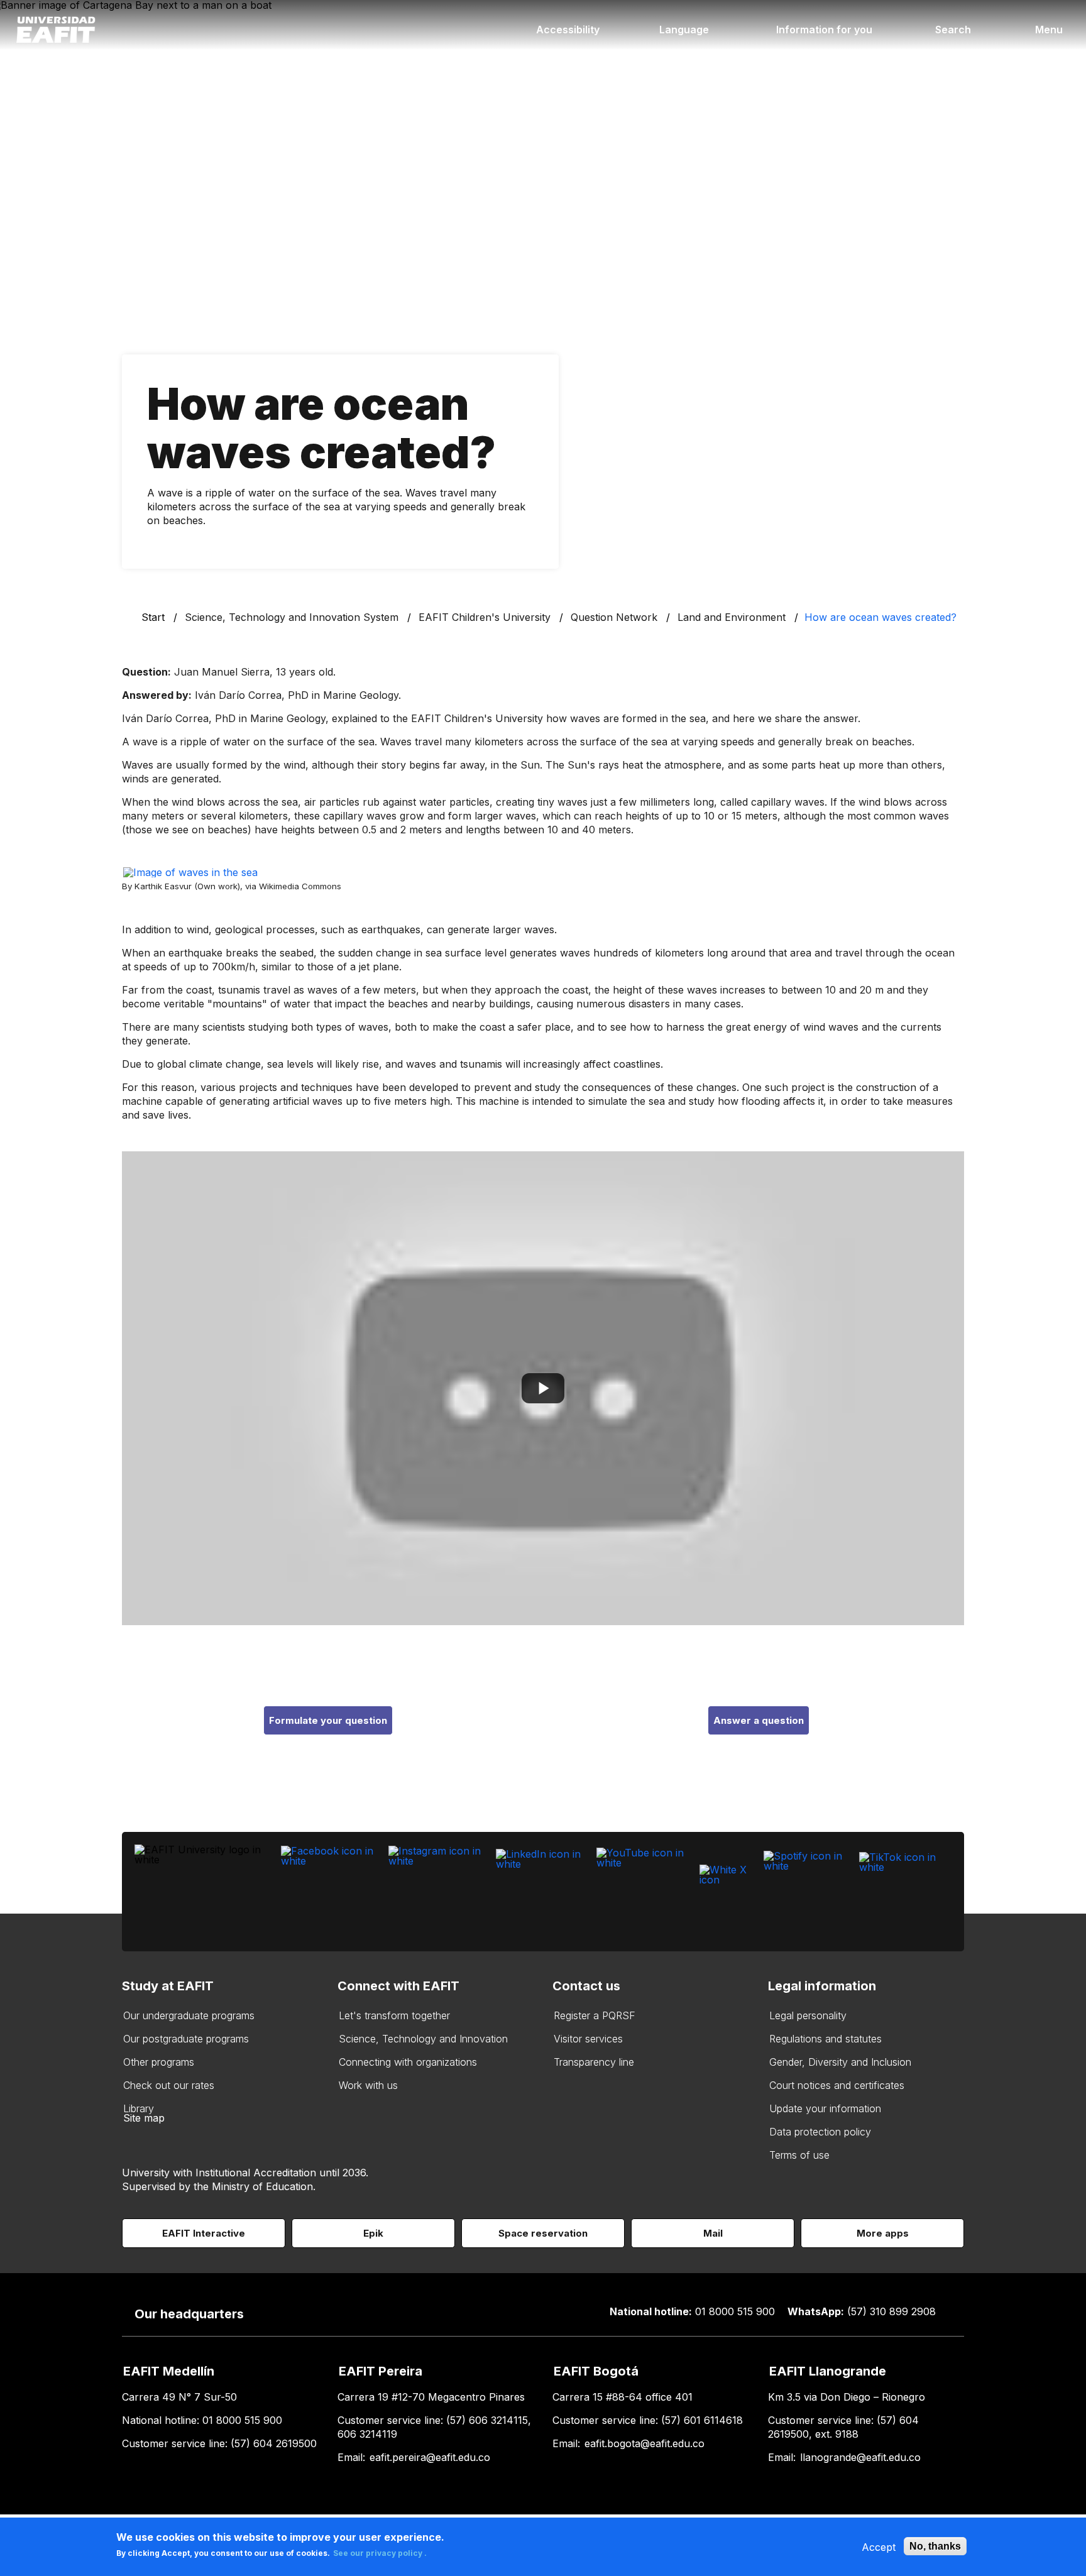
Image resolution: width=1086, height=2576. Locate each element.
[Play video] (543, 1388)
